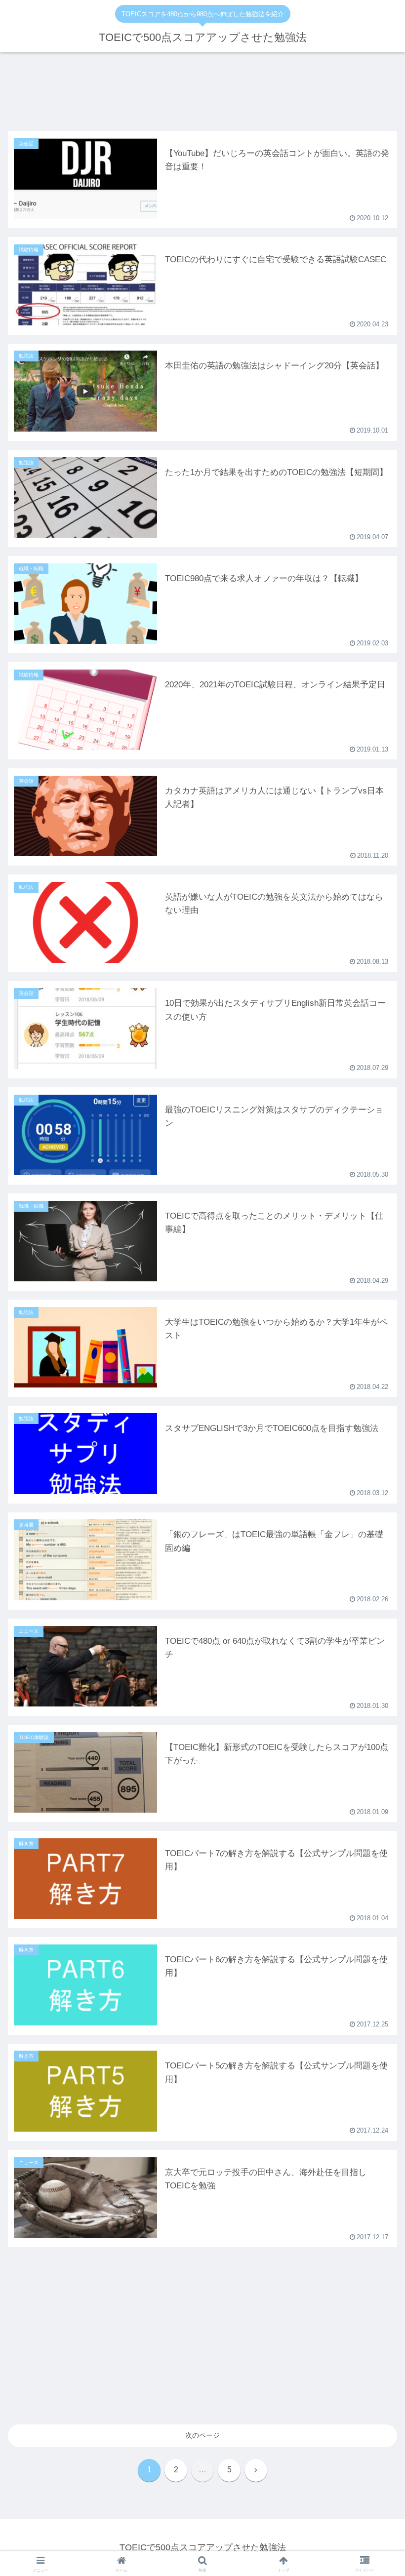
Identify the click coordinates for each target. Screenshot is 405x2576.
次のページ (202, 2435)
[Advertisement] (202, 96)
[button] (375, 1637)
